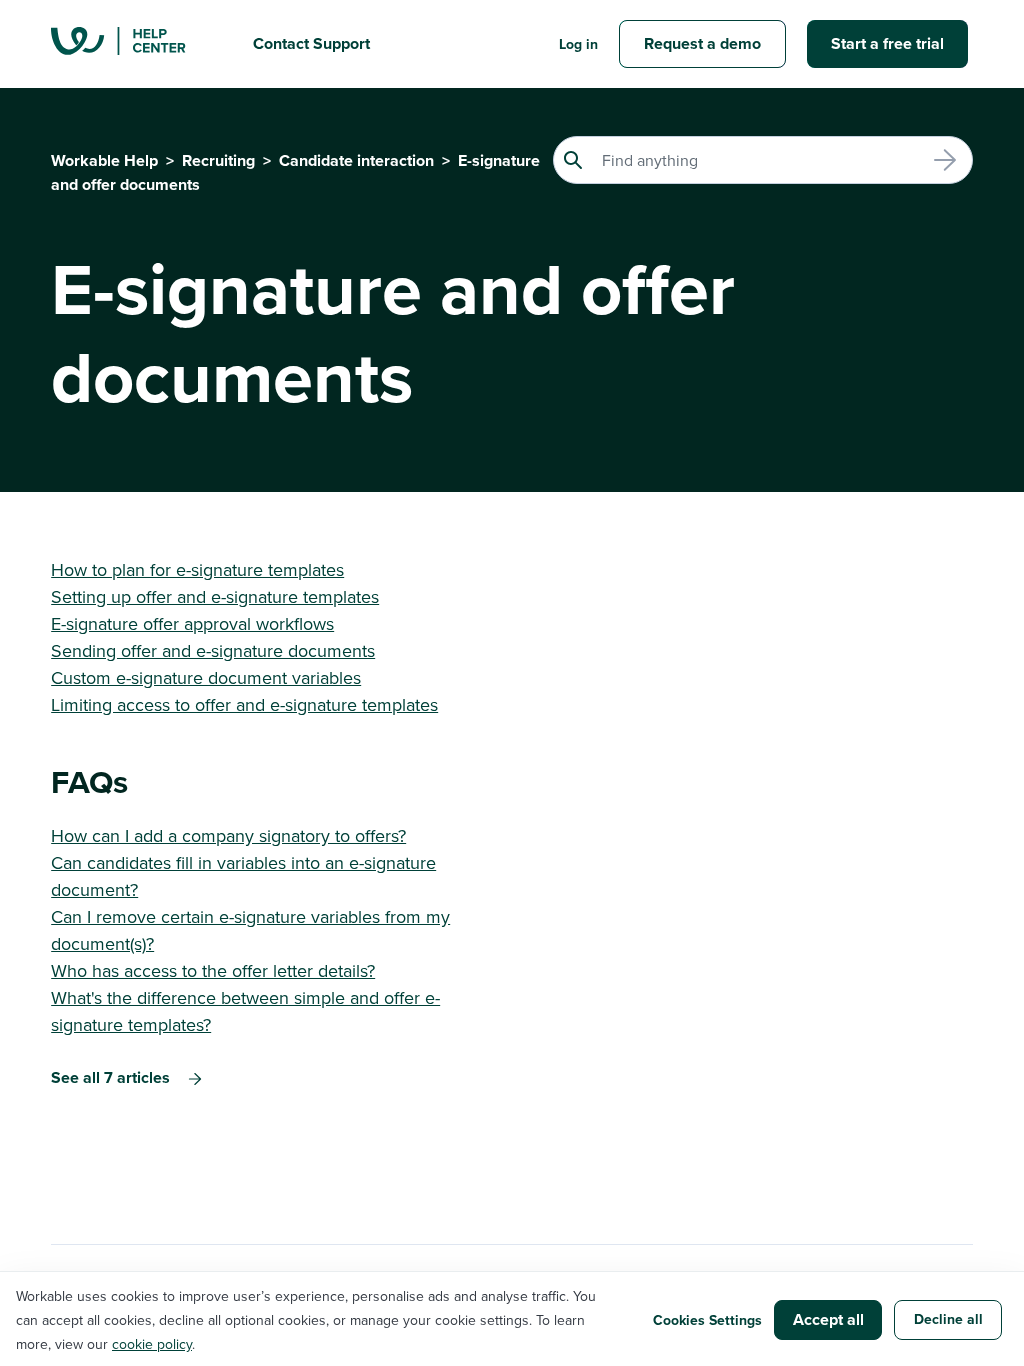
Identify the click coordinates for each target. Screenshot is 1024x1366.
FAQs (89, 781)
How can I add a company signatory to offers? (228, 835)
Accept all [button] (828, 1319)
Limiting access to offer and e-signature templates (244, 704)
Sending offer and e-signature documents (213, 650)
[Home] (136, 44)
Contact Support (311, 43)
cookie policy (152, 1344)
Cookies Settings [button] (707, 1320)
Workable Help (104, 160)
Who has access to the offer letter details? (213, 970)
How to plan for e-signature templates (197, 569)
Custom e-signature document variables (206, 677)
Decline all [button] (948, 1319)
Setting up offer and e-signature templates (215, 596)
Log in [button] (578, 44)
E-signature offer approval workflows (192, 623)
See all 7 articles (110, 1078)
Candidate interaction (356, 160)
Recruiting (218, 160)
